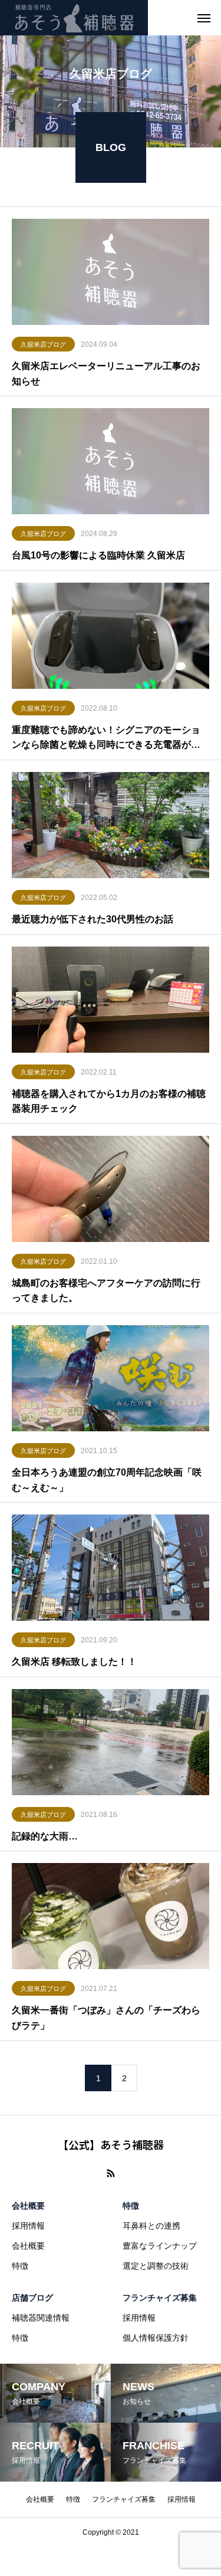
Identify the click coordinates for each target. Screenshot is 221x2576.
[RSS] (111, 2173)
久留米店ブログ (43, 344)
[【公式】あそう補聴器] (74, 18)
